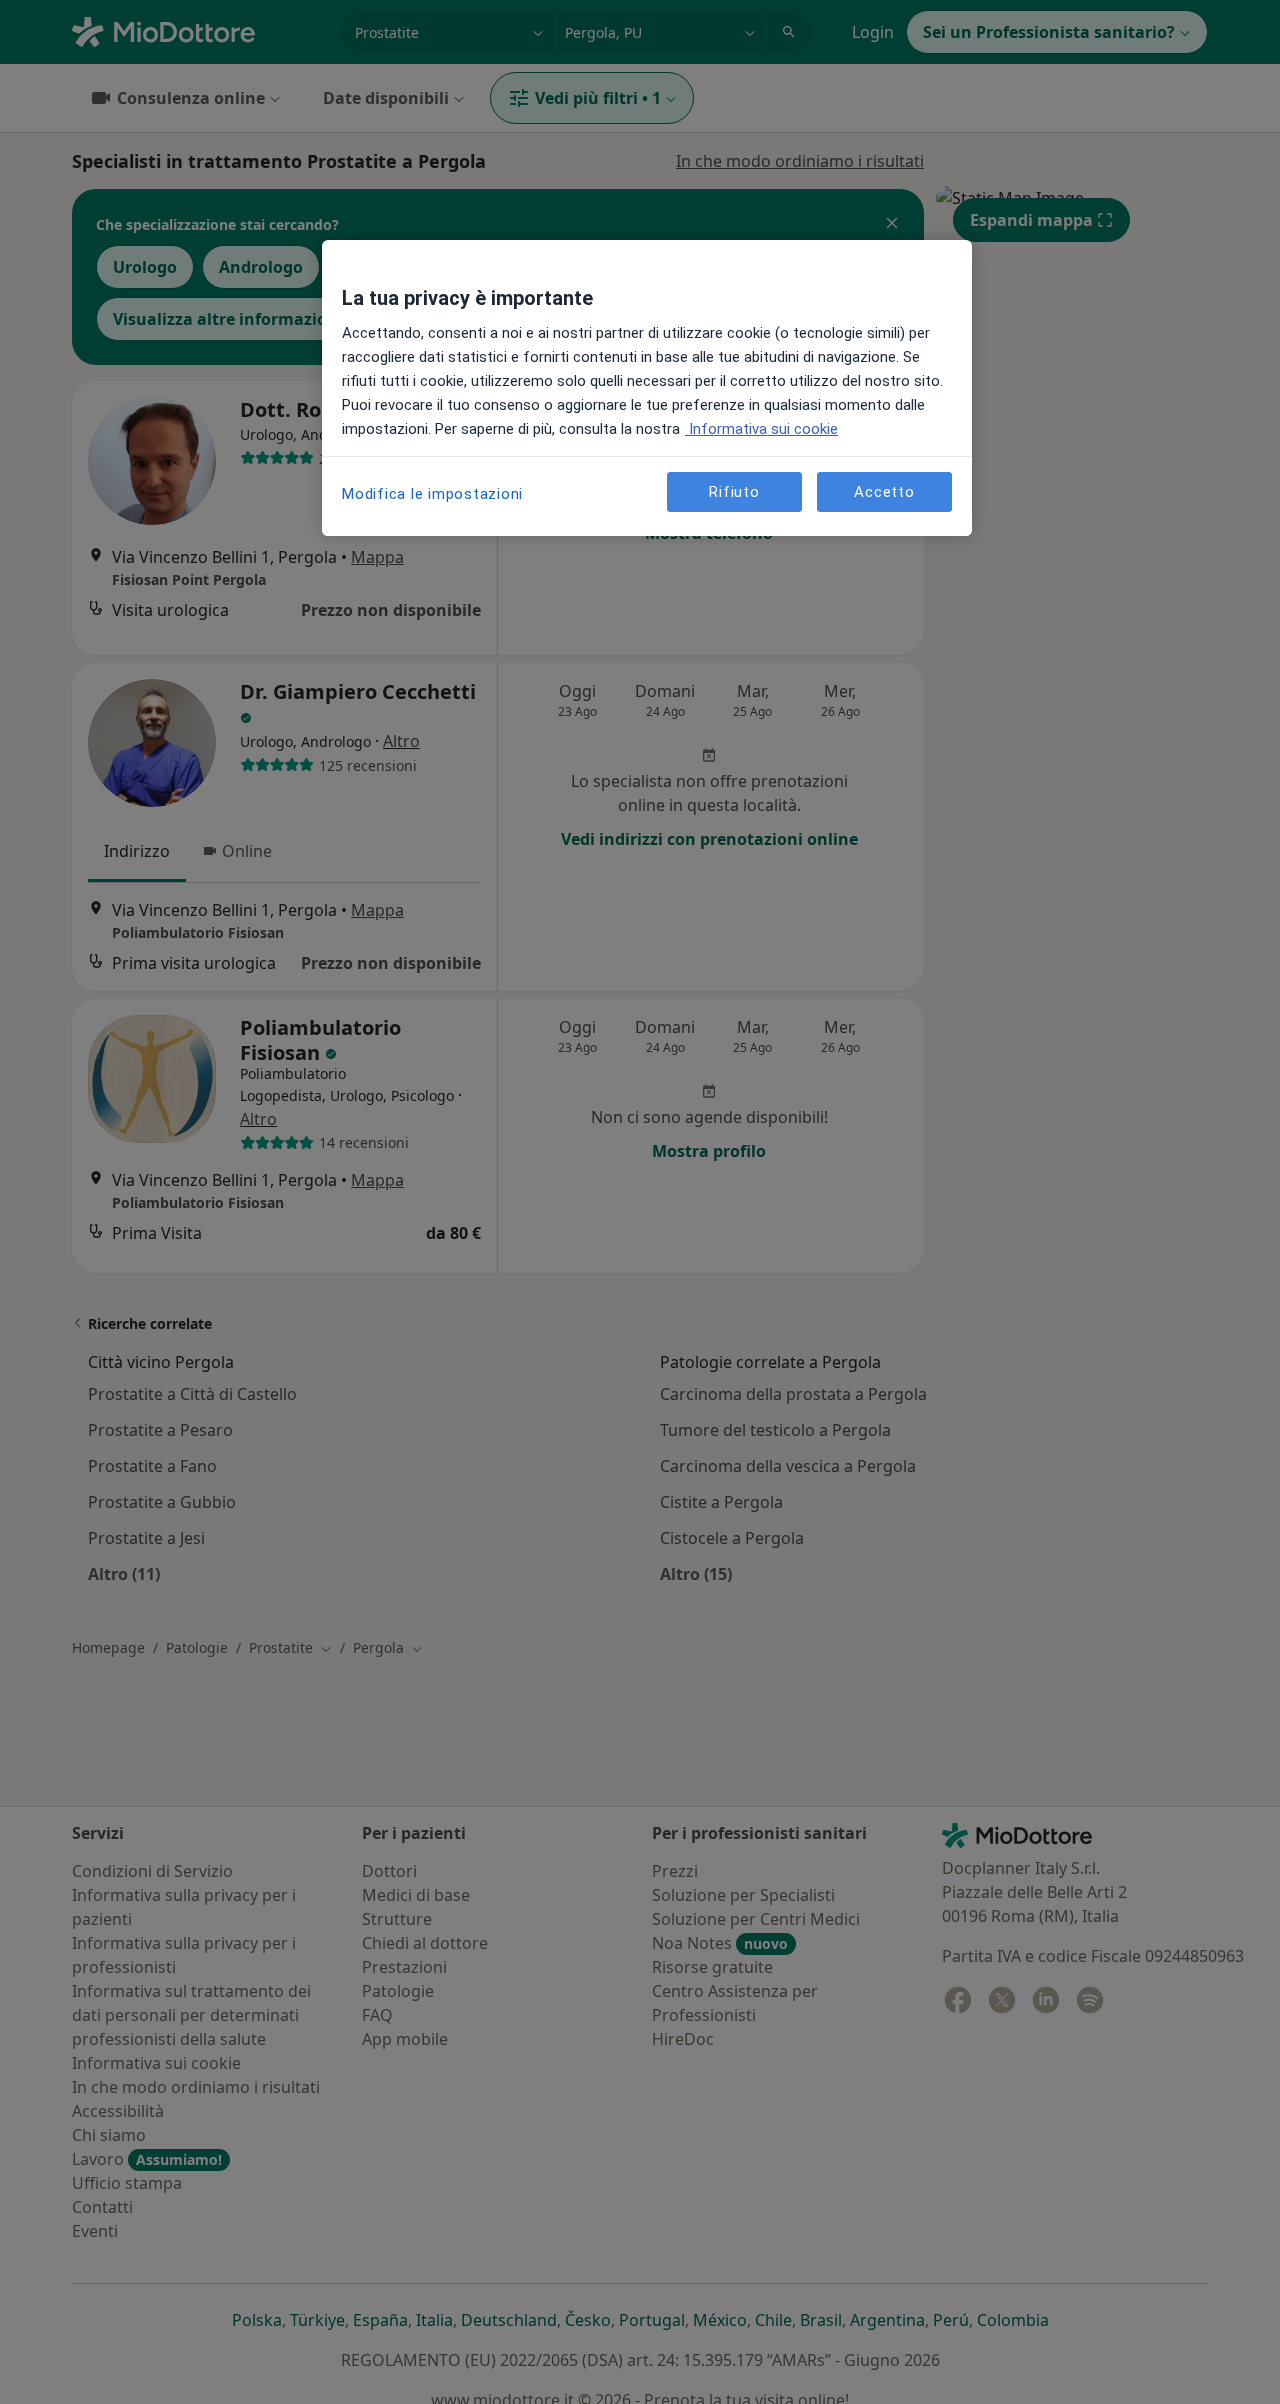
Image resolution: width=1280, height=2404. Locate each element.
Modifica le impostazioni (432, 494)
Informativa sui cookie (761, 429)
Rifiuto (734, 492)
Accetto (884, 492)
